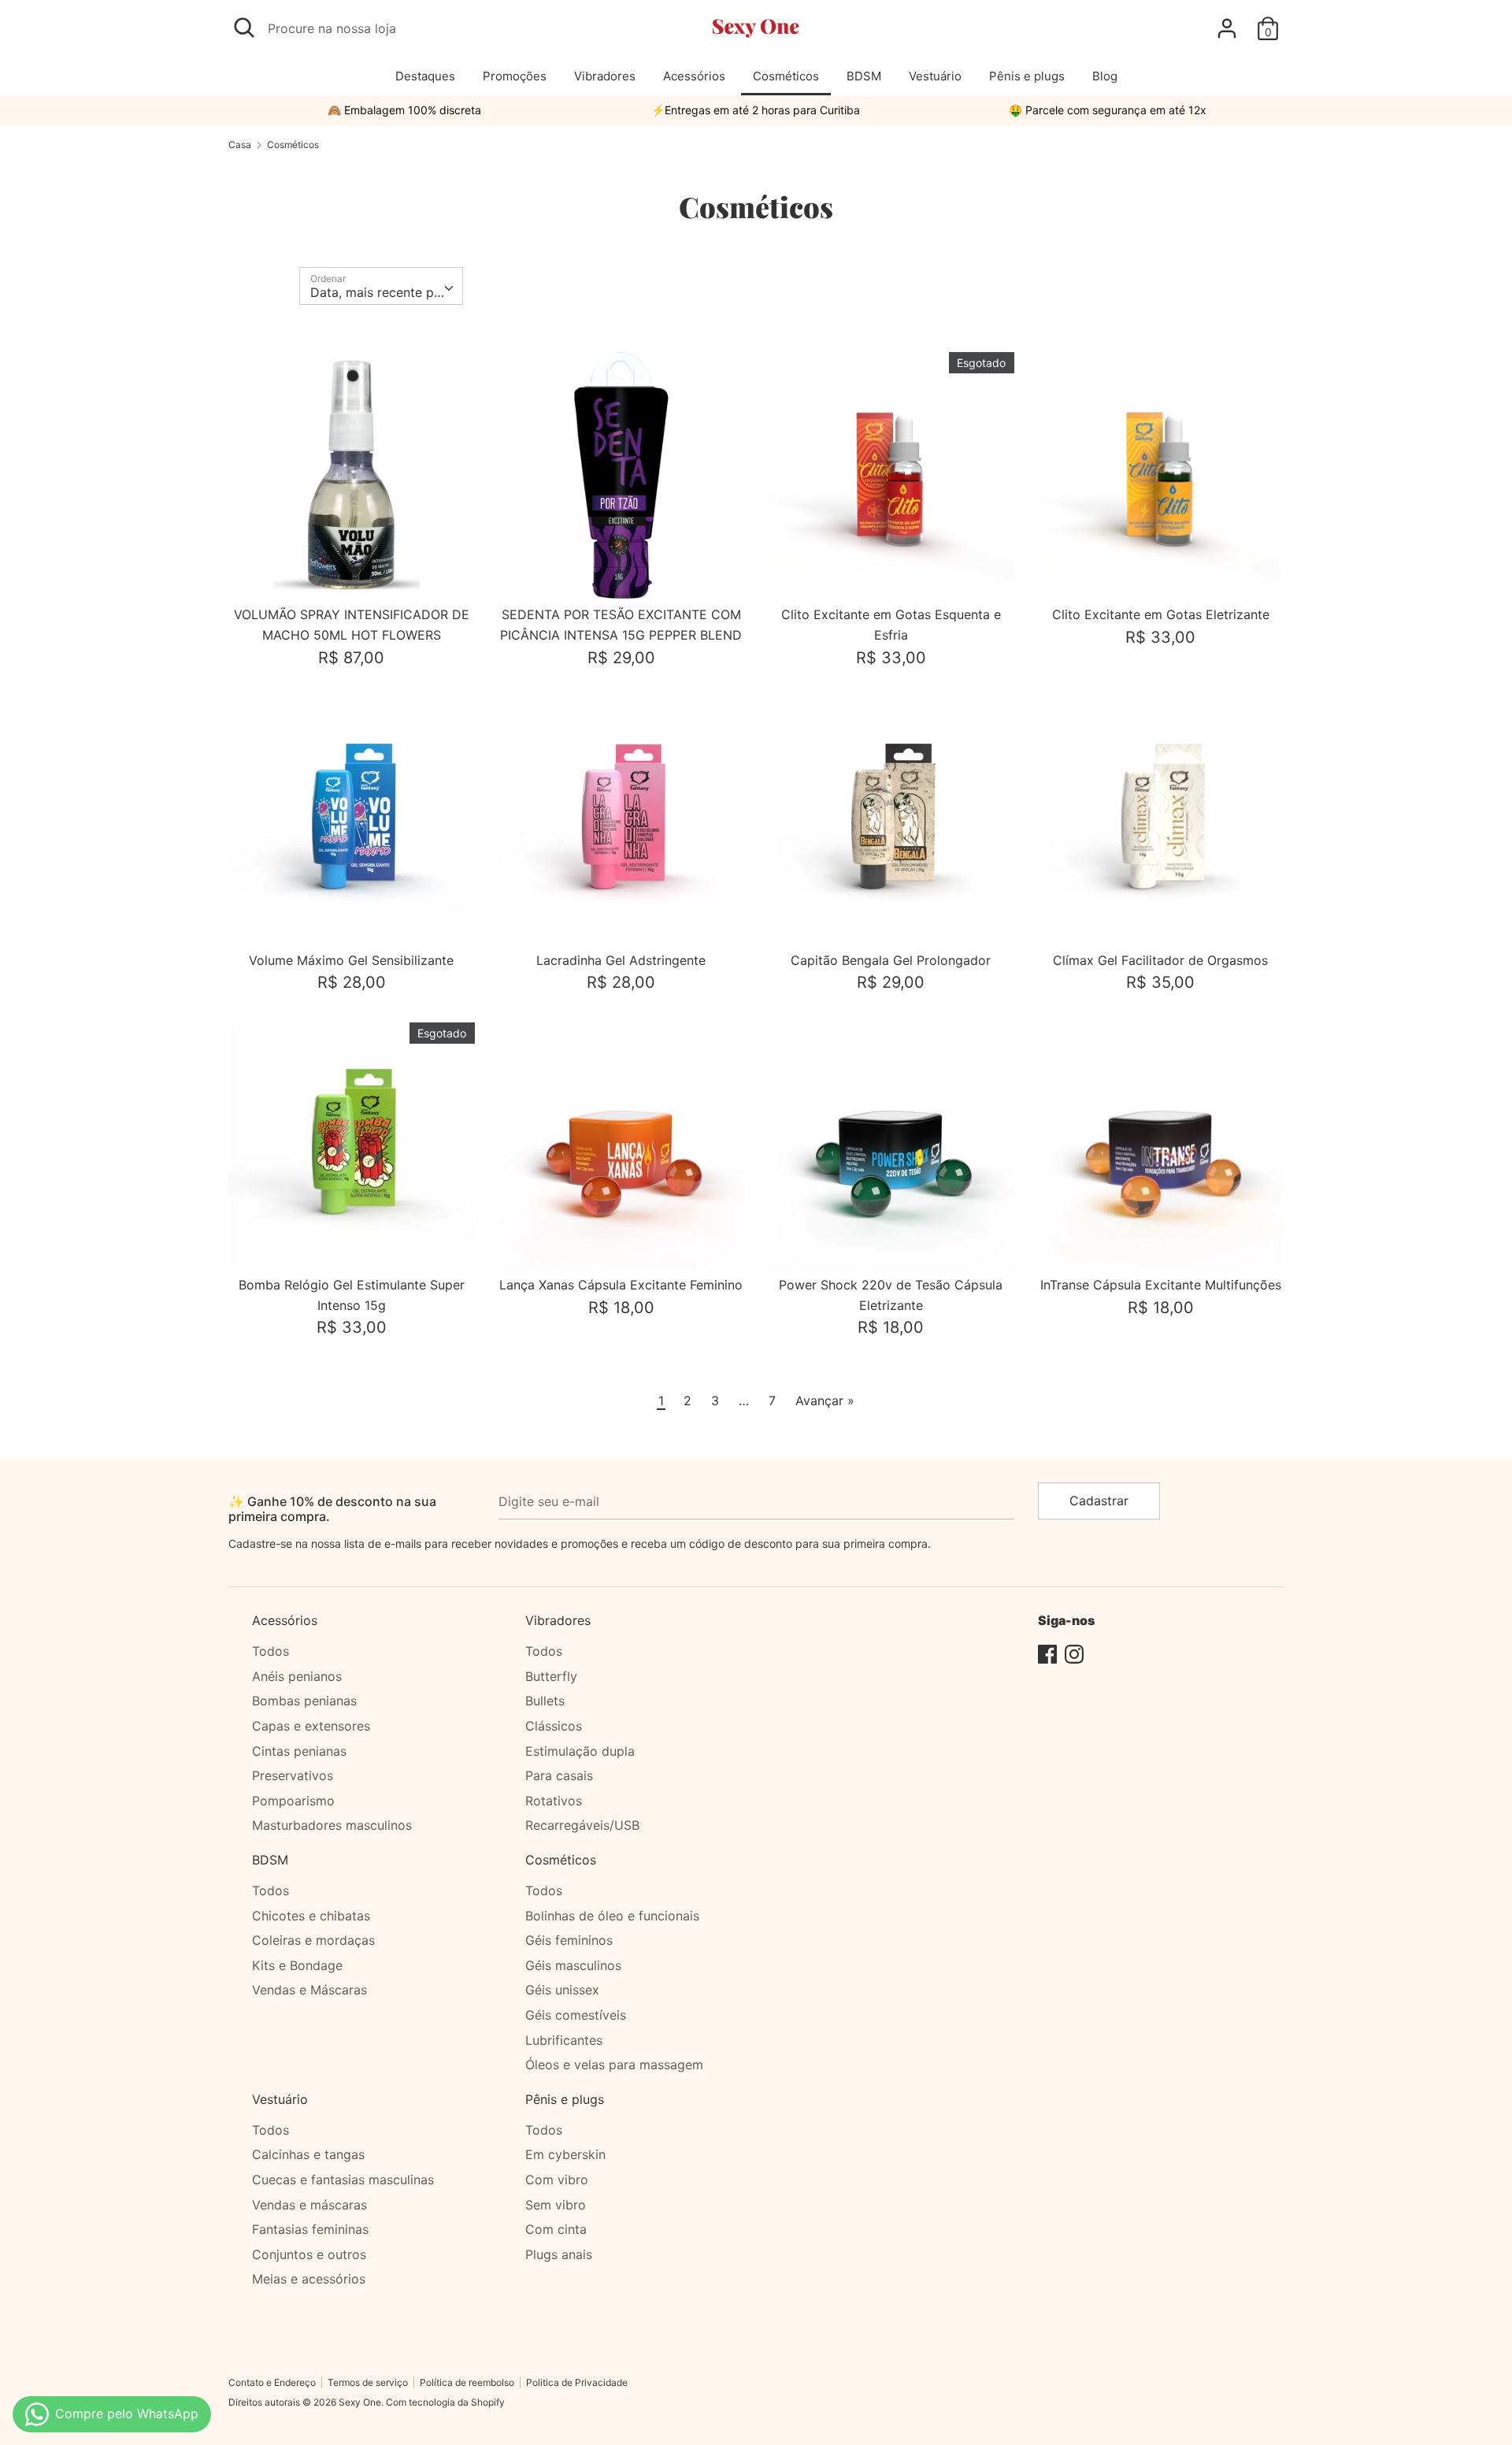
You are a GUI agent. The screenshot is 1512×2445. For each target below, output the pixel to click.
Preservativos (293, 1775)
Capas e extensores (311, 1726)
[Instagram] (1074, 1653)
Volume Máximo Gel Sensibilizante (351, 960)
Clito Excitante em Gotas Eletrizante (1161, 614)
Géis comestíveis (576, 2015)
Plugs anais (559, 2254)
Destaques (425, 76)
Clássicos (554, 1726)
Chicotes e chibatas (311, 1916)
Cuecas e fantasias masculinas (343, 2180)
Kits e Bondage (297, 1965)
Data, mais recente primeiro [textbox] (386, 292)
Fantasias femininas (310, 2229)
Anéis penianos (297, 1676)
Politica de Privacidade (577, 2382)
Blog (1105, 76)
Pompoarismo (293, 1801)
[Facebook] (1047, 1653)
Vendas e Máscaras (309, 1990)
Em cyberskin (565, 2154)
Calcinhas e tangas (308, 2154)
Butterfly (551, 1676)
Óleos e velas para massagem (614, 2065)
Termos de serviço (368, 2382)
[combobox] (381, 286)
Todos (271, 1651)
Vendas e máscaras (309, 2205)
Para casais (559, 1775)
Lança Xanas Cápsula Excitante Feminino (621, 1285)
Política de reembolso (467, 2382)
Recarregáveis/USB (582, 1825)
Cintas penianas (299, 1751)
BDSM (864, 76)
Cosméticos (786, 76)
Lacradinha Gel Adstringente (621, 960)
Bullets (545, 1701)
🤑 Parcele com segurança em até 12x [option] (1108, 110)
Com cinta (556, 2229)
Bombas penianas (304, 1701)
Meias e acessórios (309, 2279)
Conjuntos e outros (309, 2254)
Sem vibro (556, 2205)
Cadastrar (1099, 1501)
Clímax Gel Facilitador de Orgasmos (1160, 960)
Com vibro (557, 2180)
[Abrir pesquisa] (244, 28)
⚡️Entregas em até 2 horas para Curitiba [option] (756, 110)
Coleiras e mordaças (313, 1940)
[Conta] (1227, 22)
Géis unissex (562, 1990)
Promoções (515, 76)
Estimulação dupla (580, 1751)
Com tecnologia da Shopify (445, 2402)
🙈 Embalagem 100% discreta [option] (404, 110)
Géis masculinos (573, 1965)
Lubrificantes (564, 2040)
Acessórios (694, 76)
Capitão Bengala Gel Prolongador (891, 960)
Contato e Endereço (272, 2382)
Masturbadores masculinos (332, 1825)
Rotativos (554, 1801)
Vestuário (935, 76)
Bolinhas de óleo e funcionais (612, 1916)
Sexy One (360, 2402)
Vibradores (605, 76)
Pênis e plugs (1027, 76)
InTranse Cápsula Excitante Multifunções (1161, 1285)
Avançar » (825, 1401)
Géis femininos (569, 1940)
